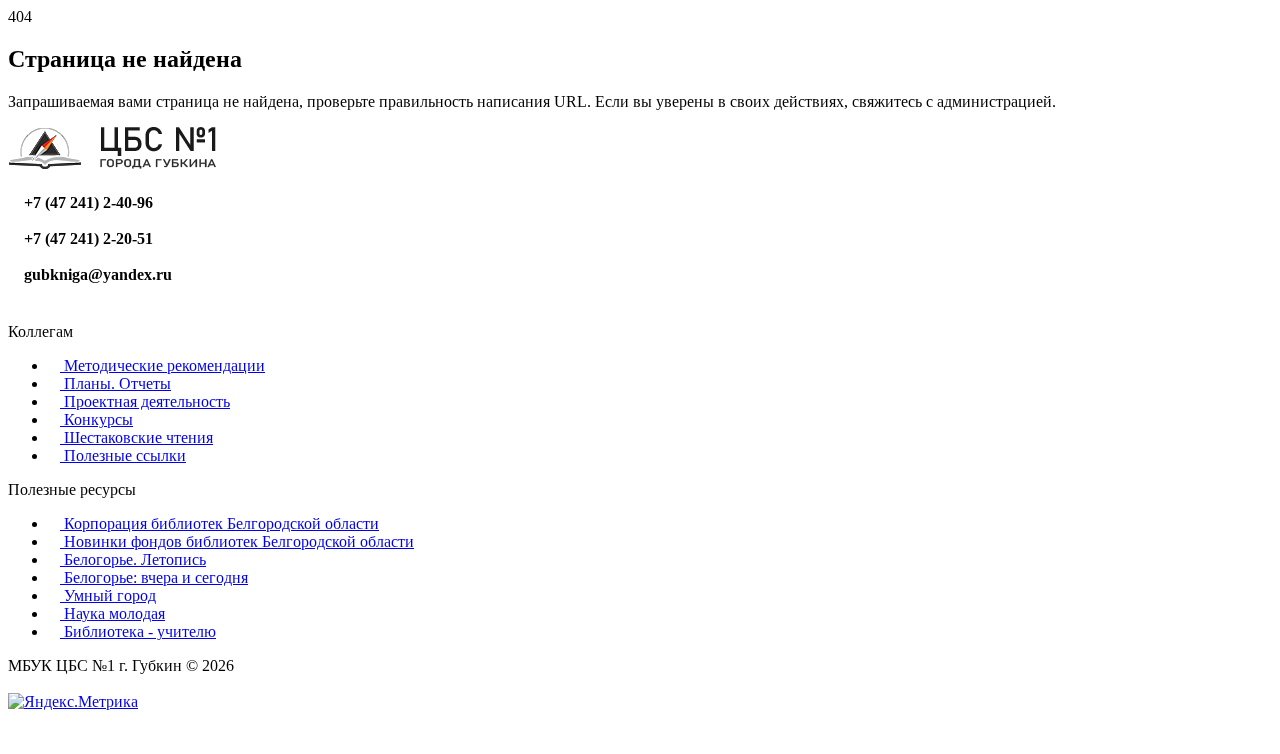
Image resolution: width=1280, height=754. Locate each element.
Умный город (108, 595)
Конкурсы (96, 419)
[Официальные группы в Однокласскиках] (30, 313)
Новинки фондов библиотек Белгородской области (237, 541)
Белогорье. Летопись (133, 559)
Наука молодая (112, 613)
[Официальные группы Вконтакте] (14, 313)
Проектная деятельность (145, 401)
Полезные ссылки (123, 455)
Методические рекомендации (162, 365)
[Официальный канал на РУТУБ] (46, 313)
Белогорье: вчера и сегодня (154, 577)
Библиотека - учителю (138, 631)
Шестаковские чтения (136, 437)
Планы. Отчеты (115, 383)
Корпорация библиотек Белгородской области (219, 523)
